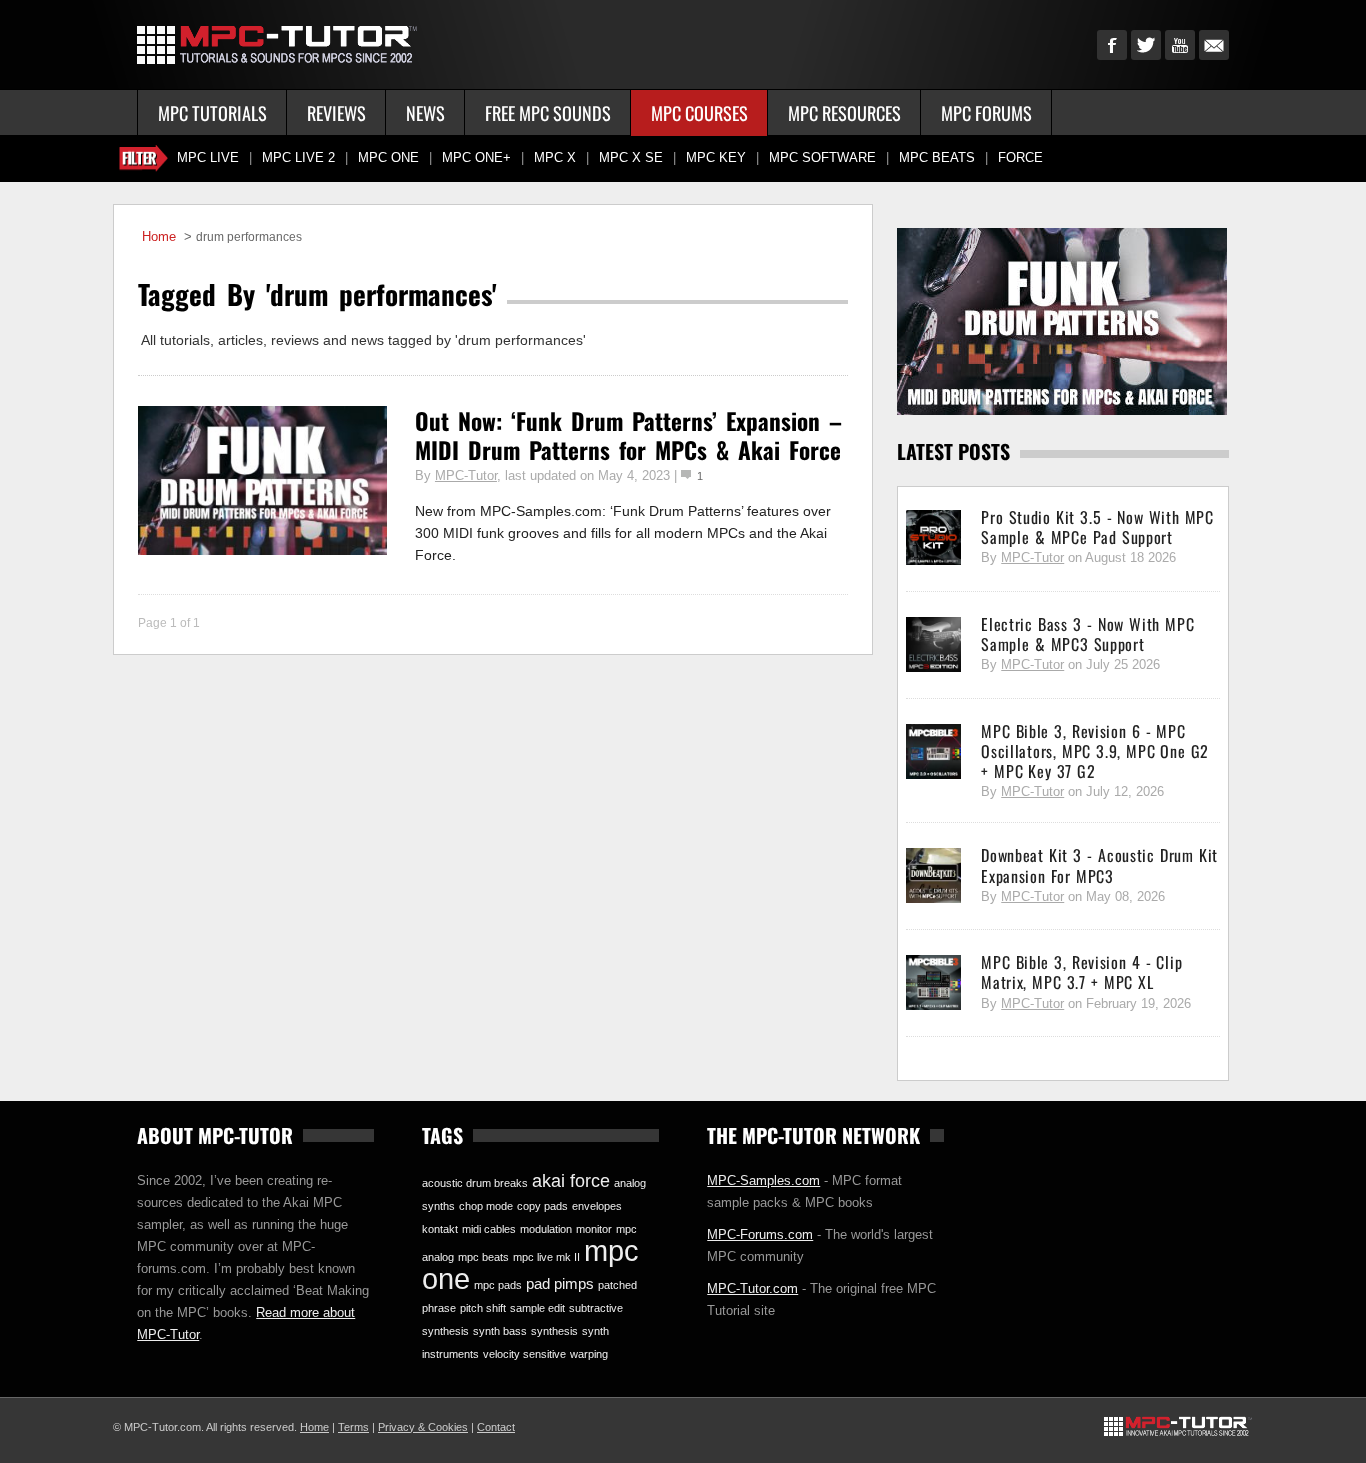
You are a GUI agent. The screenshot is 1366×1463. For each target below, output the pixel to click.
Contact (496, 1427)
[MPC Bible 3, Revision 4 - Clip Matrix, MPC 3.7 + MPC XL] (933, 983)
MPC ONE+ (476, 158)
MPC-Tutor (466, 476)
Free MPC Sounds (548, 112)
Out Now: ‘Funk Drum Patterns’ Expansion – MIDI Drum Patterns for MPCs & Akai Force (628, 435)
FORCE (1020, 158)
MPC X (555, 158)
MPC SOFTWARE (822, 158)
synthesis (554, 1331)
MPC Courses (699, 112)
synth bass (500, 1331)
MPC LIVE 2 (298, 158)
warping (589, 1354)
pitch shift (483, 1308)
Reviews (336, 112)
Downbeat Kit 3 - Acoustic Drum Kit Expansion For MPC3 (1099, 865)
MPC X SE (631, 158)
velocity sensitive (524, 1354)
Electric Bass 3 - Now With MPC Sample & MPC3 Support (1087, 634)
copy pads (542, 1206)
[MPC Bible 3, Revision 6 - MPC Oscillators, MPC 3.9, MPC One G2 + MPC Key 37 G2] (933, 752)
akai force (571, 1181)
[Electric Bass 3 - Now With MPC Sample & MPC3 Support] (933, 645)
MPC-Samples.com (763, 1180)
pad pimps (560, 1283)
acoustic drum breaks (475, 1183)
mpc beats (483, 1257)
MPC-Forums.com (760, 1234)
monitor (594, 1229)
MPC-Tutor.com (752, 1288)
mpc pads (498, 1285)
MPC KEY (716, 158)
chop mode (486, 1206)
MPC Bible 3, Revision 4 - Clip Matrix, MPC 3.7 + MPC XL (1081, 972)
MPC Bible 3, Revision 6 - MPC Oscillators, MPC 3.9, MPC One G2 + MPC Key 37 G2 (1095, 751)
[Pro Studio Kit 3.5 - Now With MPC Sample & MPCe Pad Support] (933, 538)
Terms (353, 1427)
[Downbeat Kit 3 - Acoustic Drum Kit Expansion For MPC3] (933, 876)
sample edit (537, 1308)
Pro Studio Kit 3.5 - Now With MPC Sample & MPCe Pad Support (1097, 527)
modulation (546, 1229)
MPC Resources (844, 112)
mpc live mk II (546, 1257)
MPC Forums (986, 112)
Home (159, 237)
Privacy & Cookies (423, 1427)
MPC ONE (388, 158)
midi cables (489, 1229)
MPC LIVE (208, 158)
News (425, 112)
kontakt (440, 1229)
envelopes (597, 1206)
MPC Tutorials (212, 112)
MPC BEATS (937, 158)
